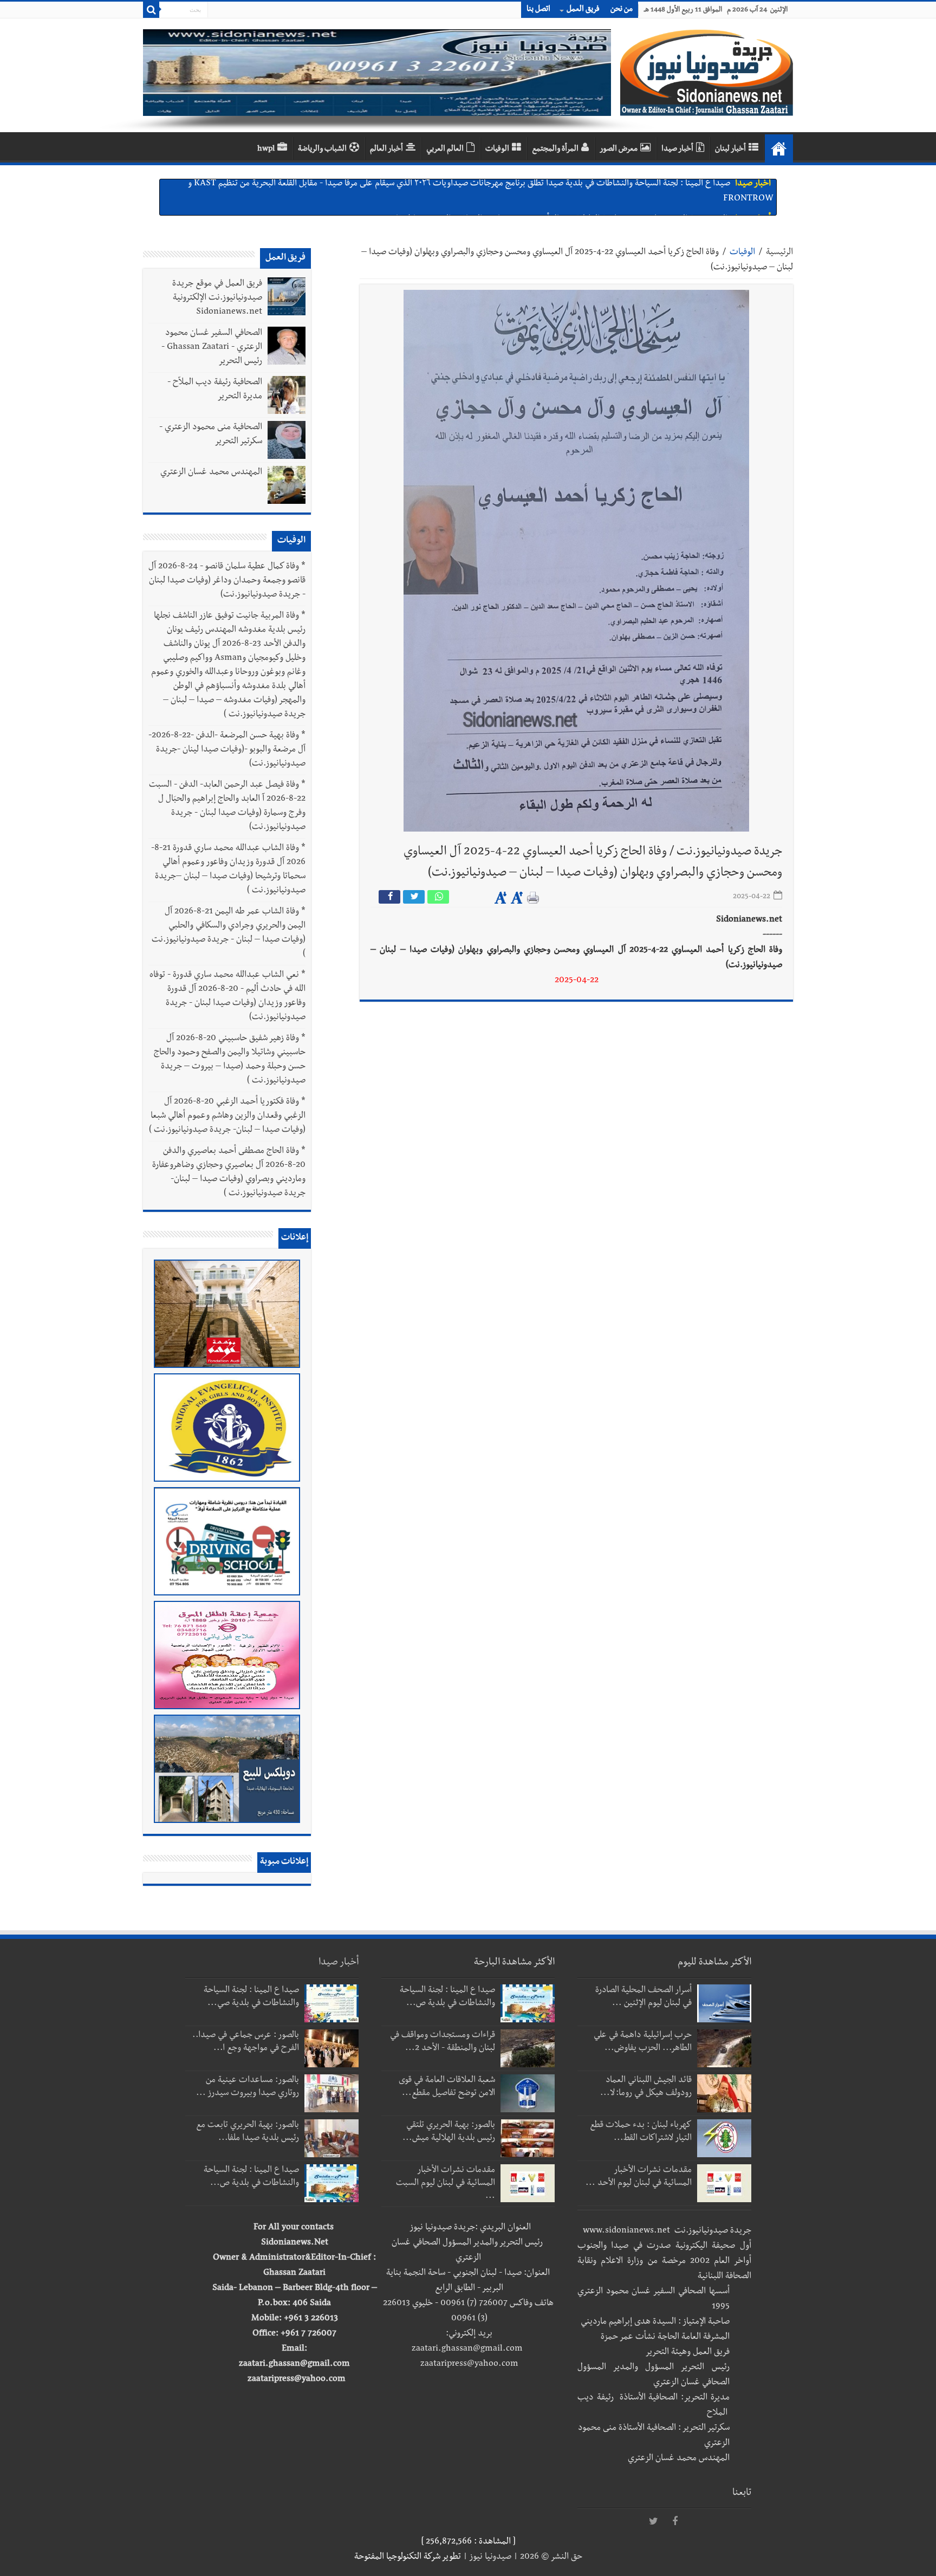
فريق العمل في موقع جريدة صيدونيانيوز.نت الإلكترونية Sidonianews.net (217, 299)
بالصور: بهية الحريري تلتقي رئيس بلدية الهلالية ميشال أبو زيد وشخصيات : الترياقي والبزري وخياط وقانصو (557, 190)
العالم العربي (445, 150)
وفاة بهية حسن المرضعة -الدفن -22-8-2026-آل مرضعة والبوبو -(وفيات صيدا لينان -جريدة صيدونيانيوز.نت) (227, 750)
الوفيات (497, 150)
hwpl (266, 150)
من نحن (622, 10)
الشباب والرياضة (322, 150)
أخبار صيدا (677, 150)
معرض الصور (619, 150)
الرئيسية (779, 253)
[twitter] (653, 2522)
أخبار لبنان (730, 150)
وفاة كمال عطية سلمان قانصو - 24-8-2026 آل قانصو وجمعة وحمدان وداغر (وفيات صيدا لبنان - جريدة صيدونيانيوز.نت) (227, 581)
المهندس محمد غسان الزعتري (211, 473)
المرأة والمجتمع (555, 150)
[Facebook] (675, 2522)
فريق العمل (583, 10)
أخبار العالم (386, 150)
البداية (779, 148)
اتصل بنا (538, 10)
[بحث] (151, 10)
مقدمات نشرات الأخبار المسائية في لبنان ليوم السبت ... (446, 2184)
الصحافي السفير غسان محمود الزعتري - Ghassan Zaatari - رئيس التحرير (212, 348)
